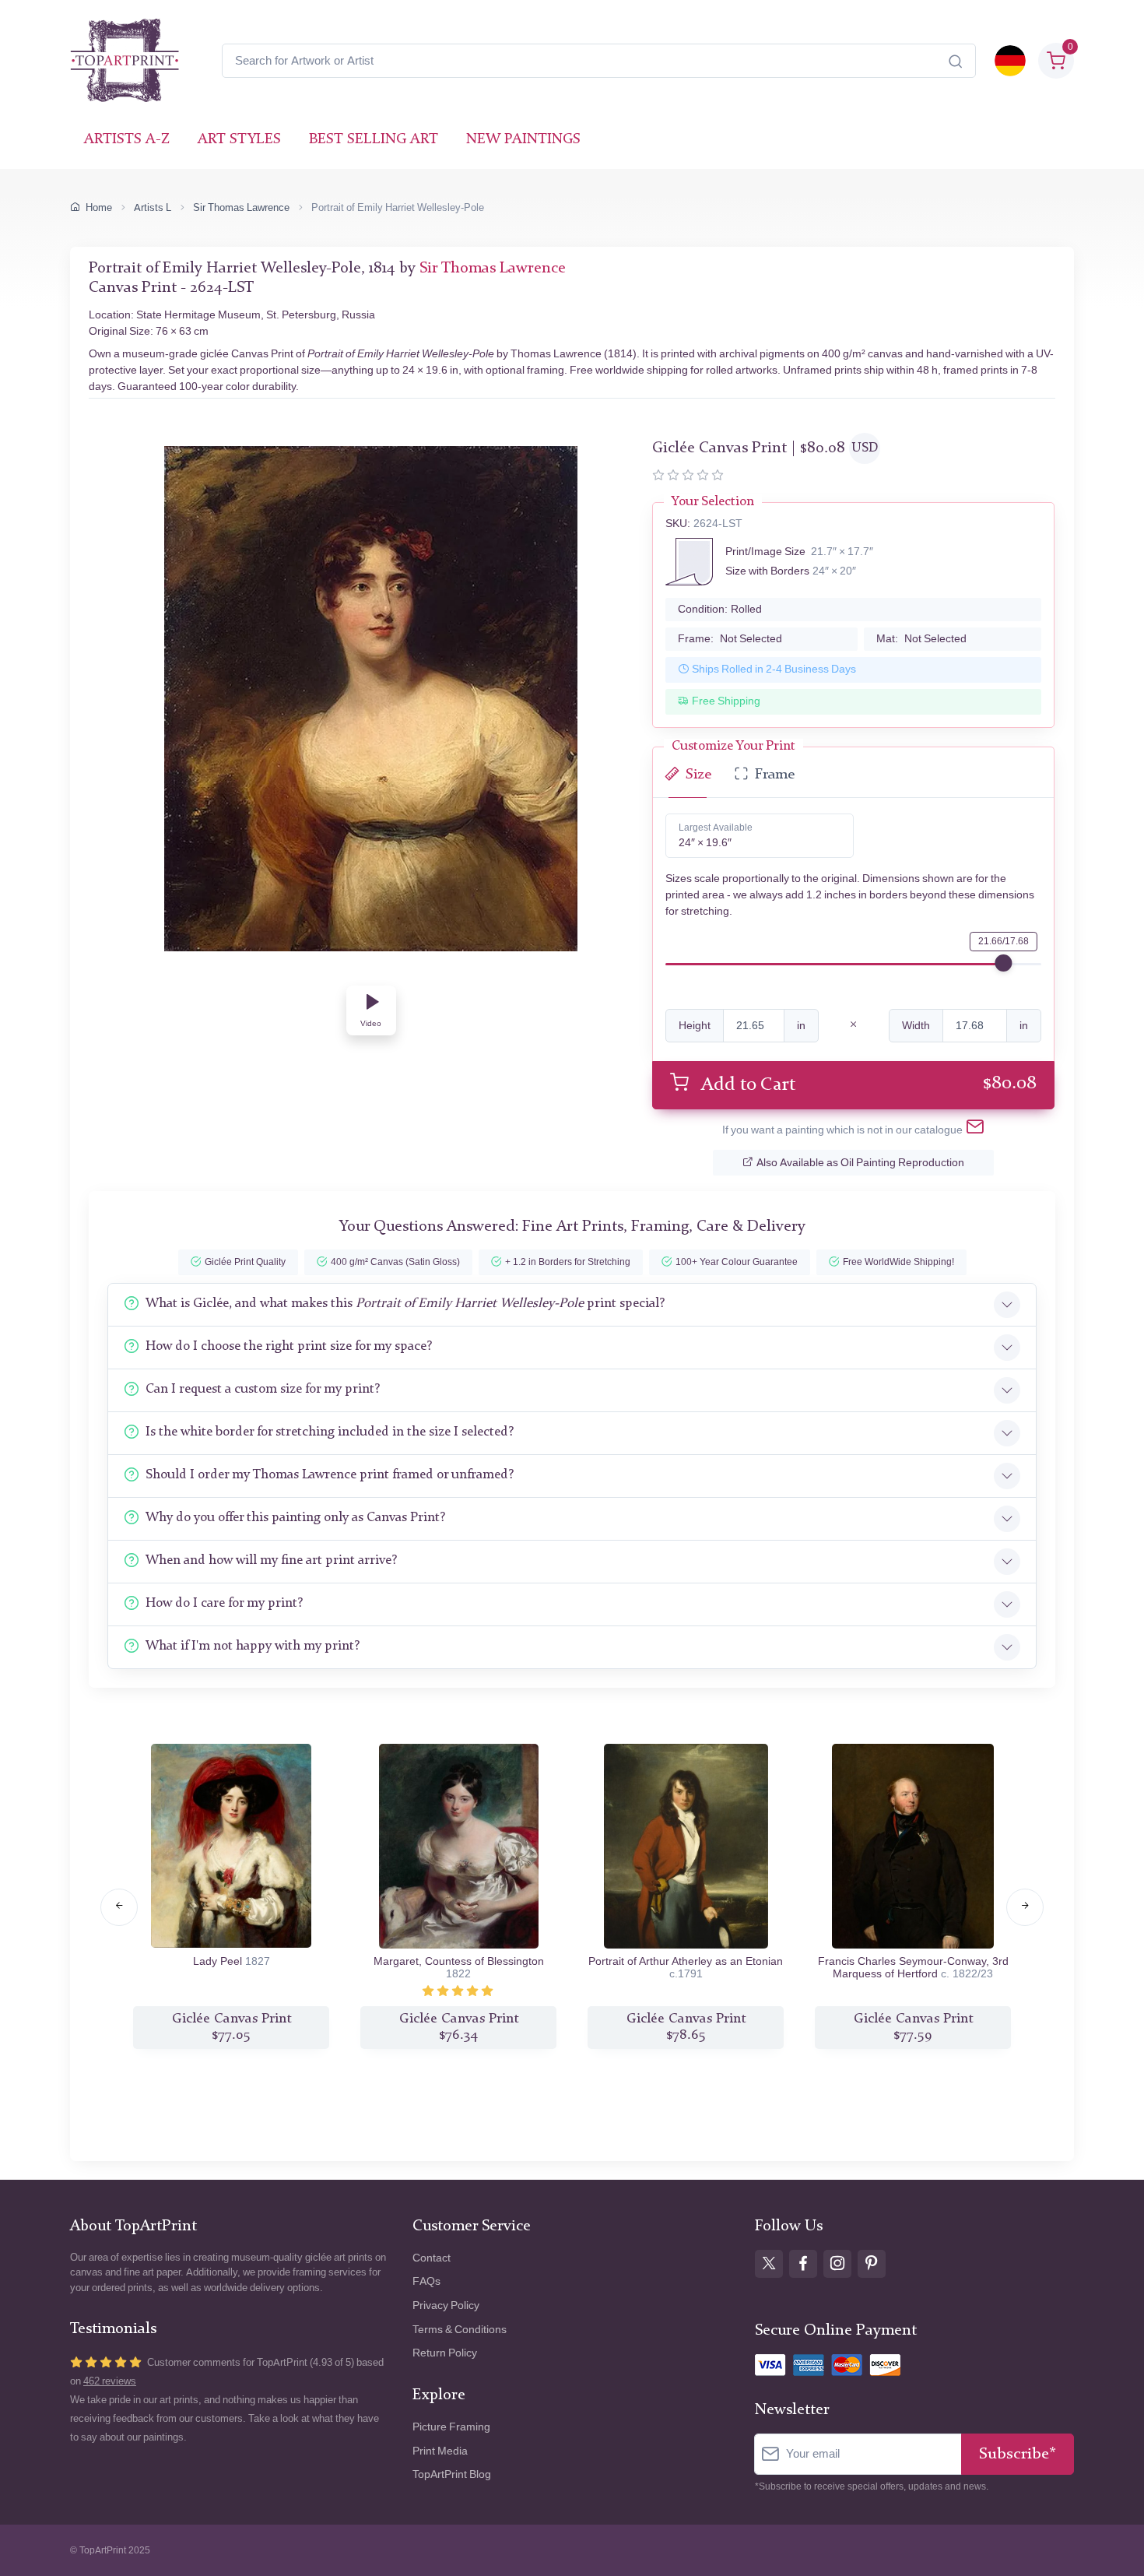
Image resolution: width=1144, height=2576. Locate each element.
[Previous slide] (119, 1907)
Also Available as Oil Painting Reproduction (860, 1163)
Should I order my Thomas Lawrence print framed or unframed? (330, 1475)
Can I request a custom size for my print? (263, 1389)
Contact (432, 2258)
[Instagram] (837, 2264)
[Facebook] (803, 2264)
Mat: (921, 639)
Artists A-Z (127, 140)
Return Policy (445, 2353)
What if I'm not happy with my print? (253, 1646)
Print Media (440, 2451)
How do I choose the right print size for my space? (289, 1346)
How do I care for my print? (224, 1603)
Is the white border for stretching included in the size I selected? (330, 1432)
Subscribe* (1018, 2454)
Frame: (730, 639)
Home (99, 207)
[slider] (1003, 963)
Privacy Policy (446, 2305)
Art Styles (239, 140)
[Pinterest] (872, 2264)
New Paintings (523, 140)
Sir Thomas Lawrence (241, 207)
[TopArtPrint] (125, 61)
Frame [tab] (775, 775)
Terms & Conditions (460, 2330)
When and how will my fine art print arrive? (271, 1560)
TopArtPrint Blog (452, 2474)
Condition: (720, 609)
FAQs (426, 2281)
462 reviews (110, 2381)
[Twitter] (769, 2264)
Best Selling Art (374, 140)
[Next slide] (1025, 1907)
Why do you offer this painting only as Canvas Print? (295, 1518)
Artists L (153, 207)
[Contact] (975, 1130)
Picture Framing (451, 2427)
